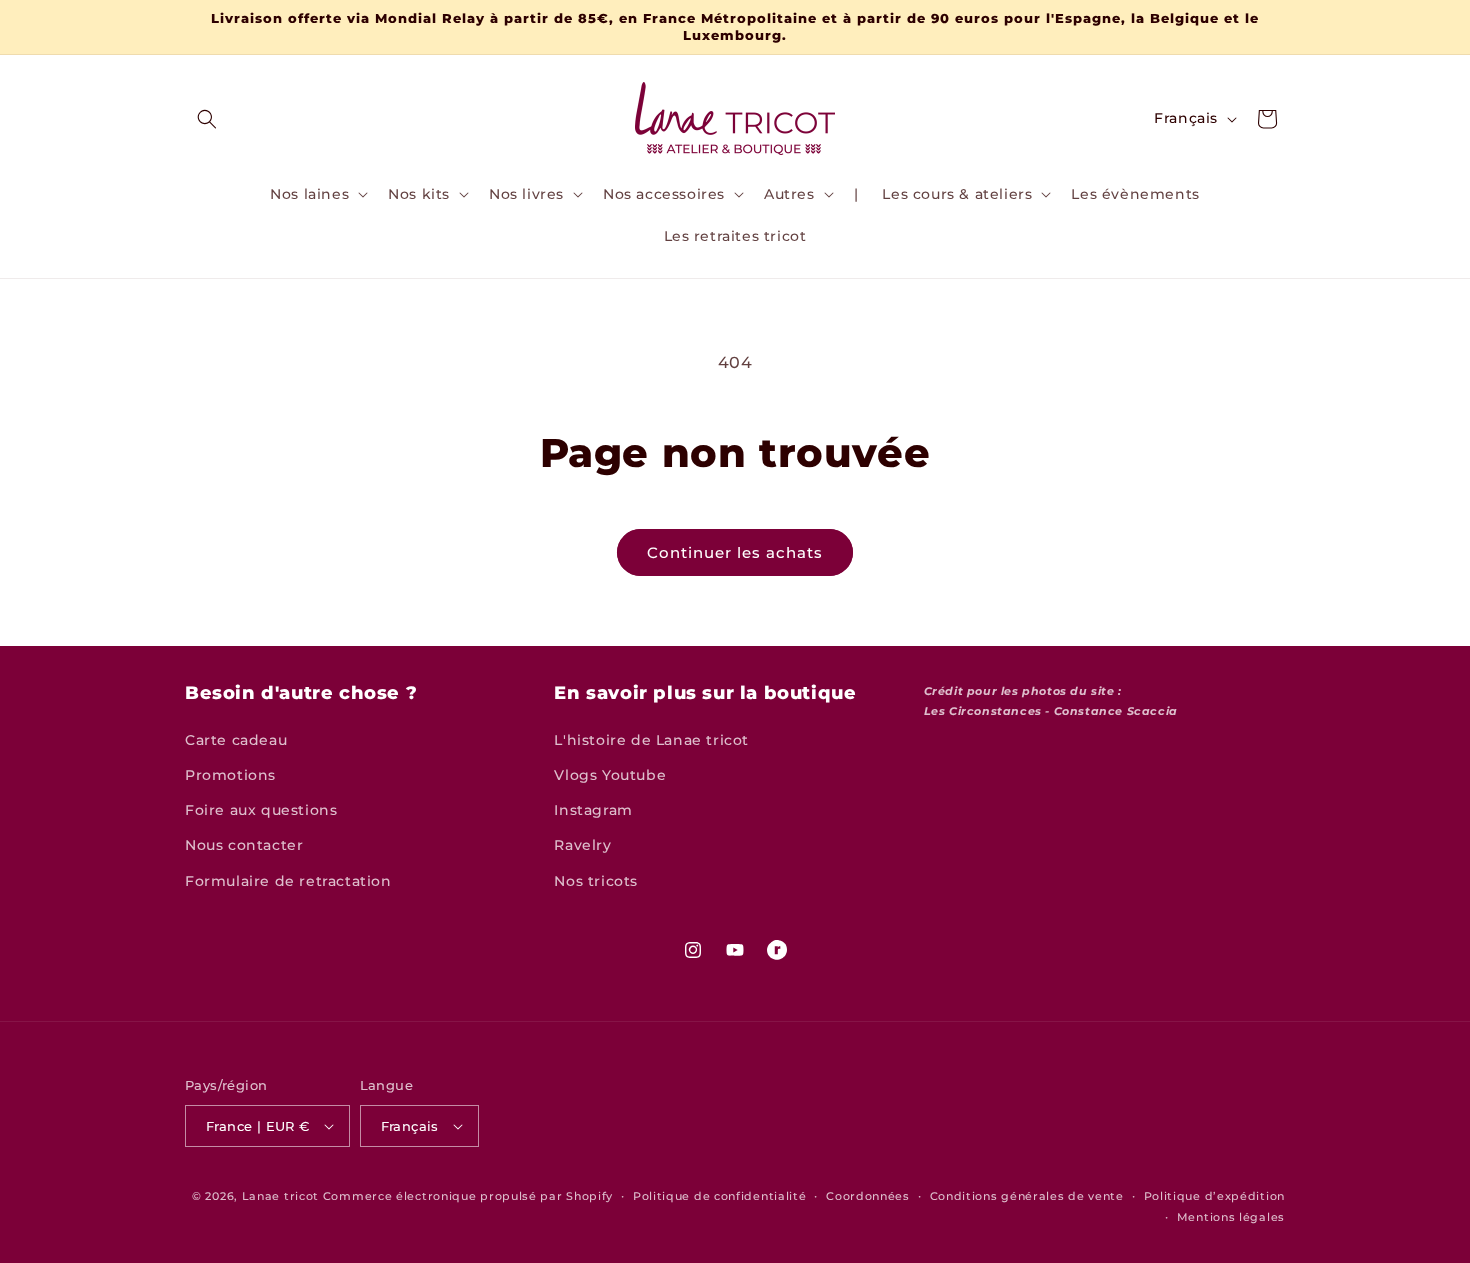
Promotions (230, 775)
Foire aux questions (261, 810)
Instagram (593, 810)
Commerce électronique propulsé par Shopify (468, 1196)
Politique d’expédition (1214, 1196)
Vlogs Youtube (610, 775)
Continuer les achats (735, 552)
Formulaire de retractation (288, 881)
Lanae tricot (280, 1196)
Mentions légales (1231, 1217)
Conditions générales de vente (1027, 1196)
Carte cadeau (236, 740)
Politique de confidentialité (720, 1196)
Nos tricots (596, 881)
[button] (207, 119)
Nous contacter (244, 845)
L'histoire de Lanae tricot (651, 740)
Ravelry (582, 845)
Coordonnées (868, 1196)
